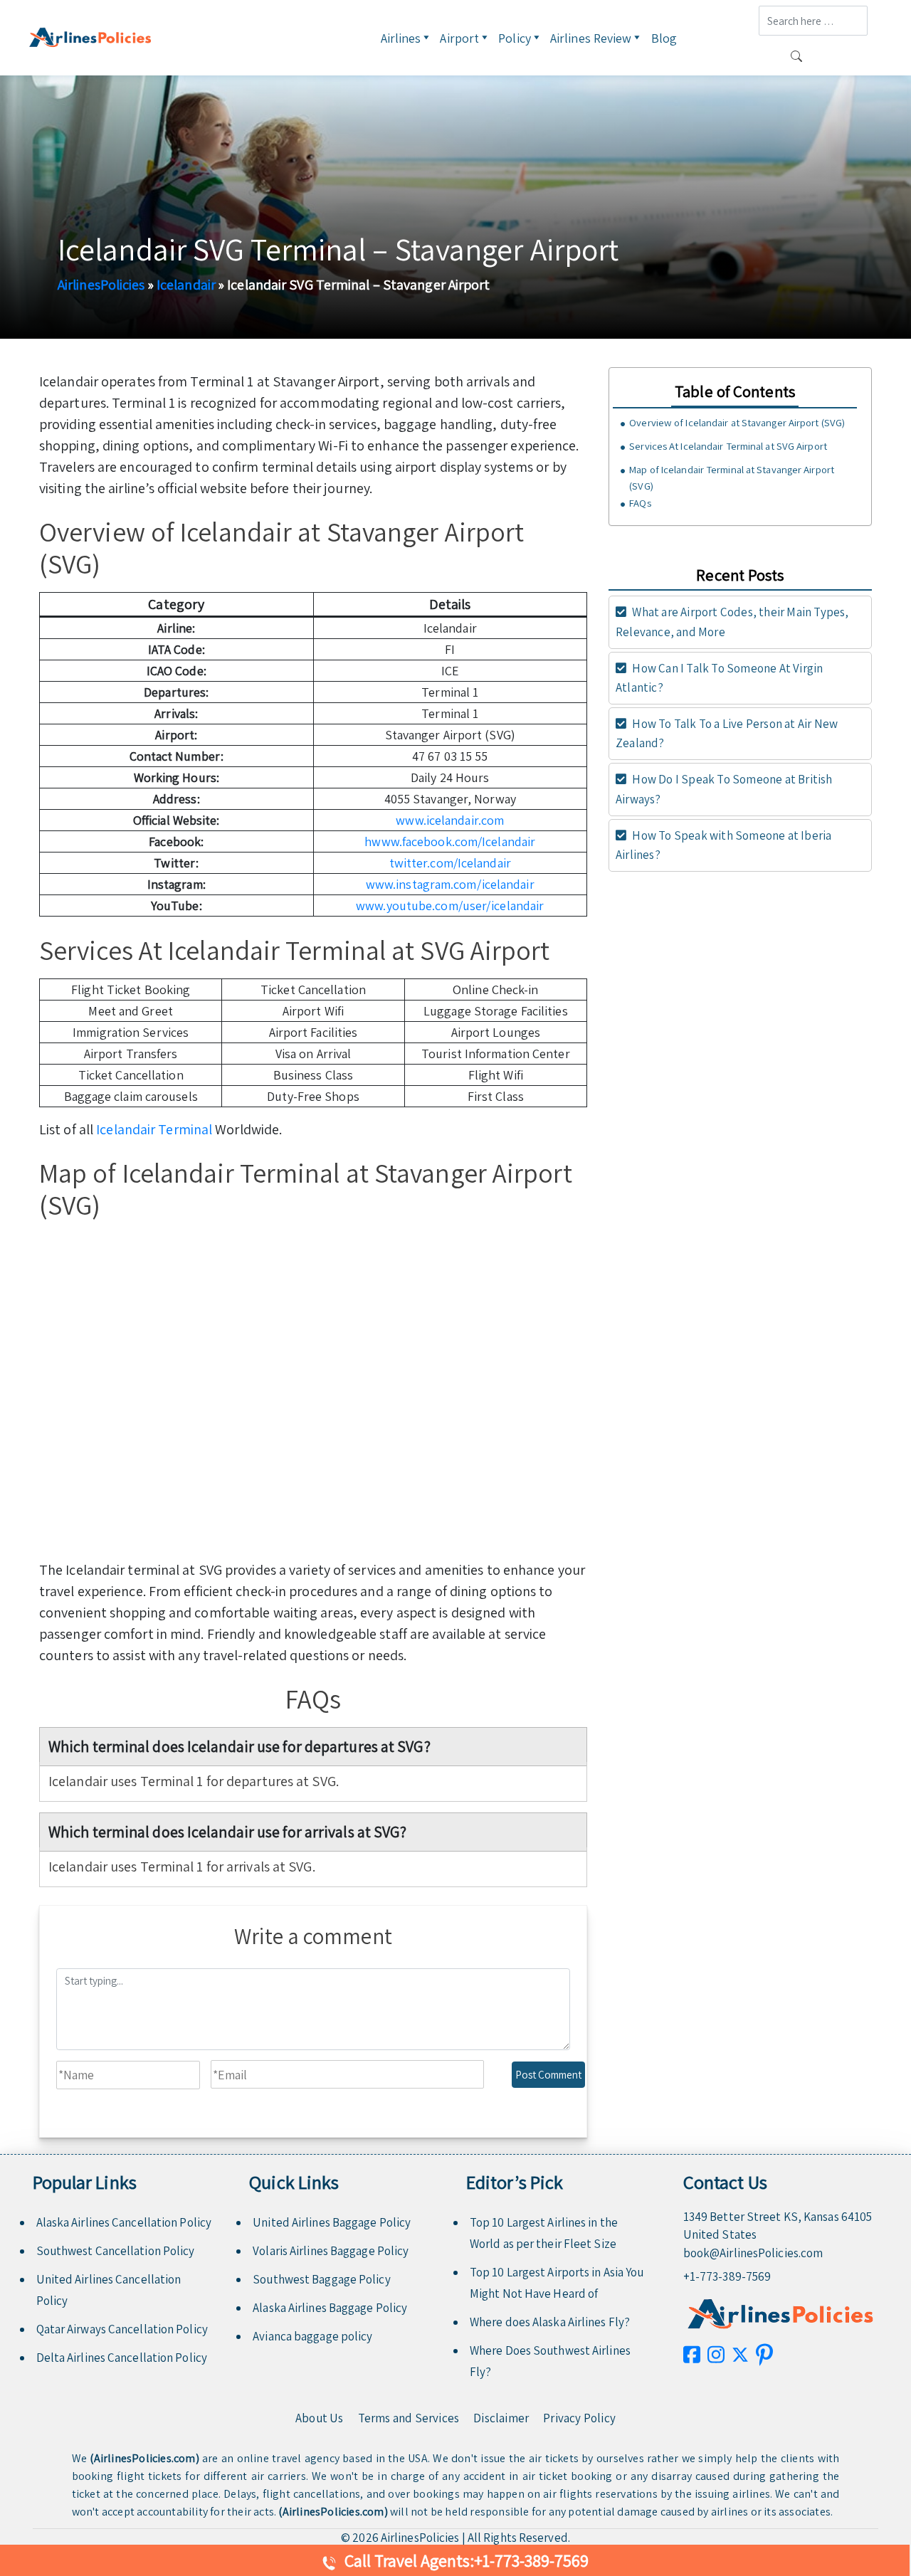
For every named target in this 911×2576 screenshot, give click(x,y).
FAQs (640, 503)
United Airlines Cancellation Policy (109, 2290)
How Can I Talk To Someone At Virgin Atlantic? (719, 678)
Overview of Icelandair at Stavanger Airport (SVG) (737, 422)
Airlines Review (591, 38)
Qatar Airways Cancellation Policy (122, 2329)
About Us (320, 2418)
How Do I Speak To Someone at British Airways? (724, 789)
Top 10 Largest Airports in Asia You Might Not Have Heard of (557, 2283)
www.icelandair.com (450, 820)
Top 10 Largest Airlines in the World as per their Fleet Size (544, 2233)
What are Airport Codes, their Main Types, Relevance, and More (732, 622)
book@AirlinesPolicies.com (753, 2253)
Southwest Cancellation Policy (116, 2251)
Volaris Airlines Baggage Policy (331, 2251)
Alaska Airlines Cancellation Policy (124, 2222)
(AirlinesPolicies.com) (144, 2458)
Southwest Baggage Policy (321, 2279)
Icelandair (186, 285)
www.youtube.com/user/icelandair (450, 906)
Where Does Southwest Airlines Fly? (550, 2361)
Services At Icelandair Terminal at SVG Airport (728, 446)
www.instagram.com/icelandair (450, 884)
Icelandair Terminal (154, 1129)
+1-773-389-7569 (727, 2276)
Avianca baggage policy (312, 2336)
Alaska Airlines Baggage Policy (330, 2308)
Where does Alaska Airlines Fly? (550, 2322)
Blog (664, 38)
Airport (459, 38)
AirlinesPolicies (101, 285)
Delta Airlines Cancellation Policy (122, 2358)
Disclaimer (501, 2418)
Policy (515, 38)
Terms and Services (409, 2418)
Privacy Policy (579, 2418)
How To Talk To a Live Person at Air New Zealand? (727, 733)
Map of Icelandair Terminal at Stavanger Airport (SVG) (732, 478)
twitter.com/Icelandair (450, 863)
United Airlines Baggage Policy (332, 2222)
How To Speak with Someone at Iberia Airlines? (723, 845)
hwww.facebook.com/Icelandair (450, 841)
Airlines (401, 38)
